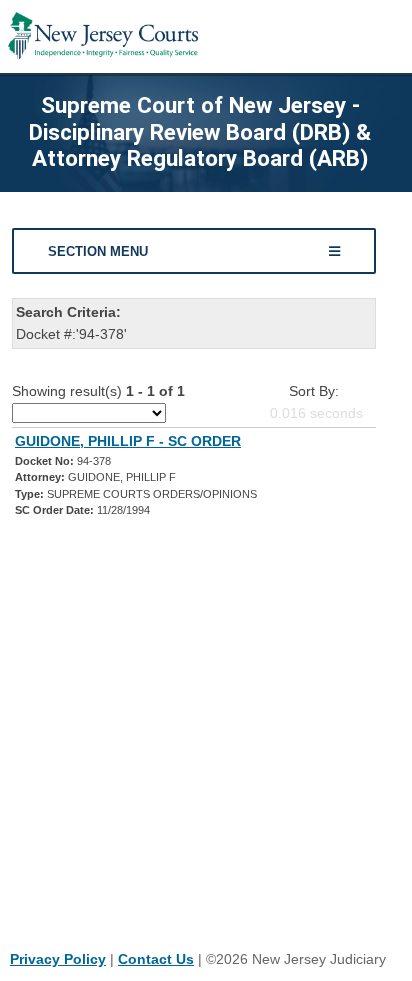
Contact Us (156, 959)
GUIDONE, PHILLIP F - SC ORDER (128, 441)
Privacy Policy (58, 959)
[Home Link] (103, 36)
